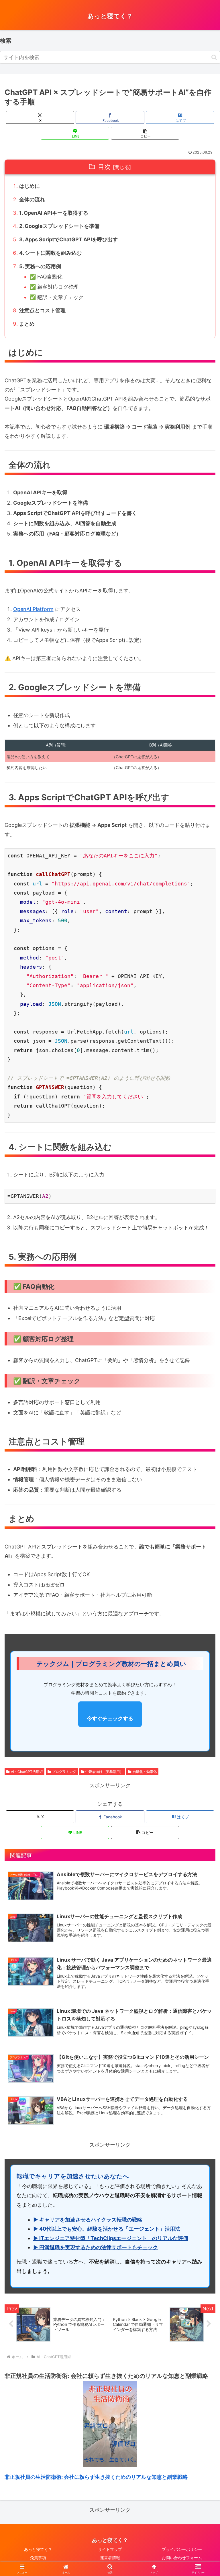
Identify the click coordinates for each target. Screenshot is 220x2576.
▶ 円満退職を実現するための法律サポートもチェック (96, 2247)
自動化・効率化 (145, 1772)
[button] (214, 57)
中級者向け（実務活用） (104, 1772)
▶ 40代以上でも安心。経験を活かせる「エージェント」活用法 (107, 2229)
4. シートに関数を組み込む (50, 253)
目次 (104, 167)
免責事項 (38, 2558)
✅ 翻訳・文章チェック (57, 297)
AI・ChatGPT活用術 (27, 1772)
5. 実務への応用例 (40, 266)
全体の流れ (32, 199)
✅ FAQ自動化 (46, 277)
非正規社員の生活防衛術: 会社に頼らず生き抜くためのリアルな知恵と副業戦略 (96, 2477)
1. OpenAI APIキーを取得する (54, 213)
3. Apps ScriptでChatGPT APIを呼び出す (68, 239)
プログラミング (64, 1772)
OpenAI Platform (33, 609)
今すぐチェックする (110, 1718)
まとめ (27, 324)
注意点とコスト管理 (42, 310)
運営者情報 (110, 2558)
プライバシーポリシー (182, 2549)
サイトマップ (110, 2549)
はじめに (30, 186)
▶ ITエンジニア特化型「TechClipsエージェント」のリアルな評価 (111, 2238)
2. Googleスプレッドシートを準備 (59, 226)
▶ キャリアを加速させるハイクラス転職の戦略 (88, 2220)
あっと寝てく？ (38, 2549)
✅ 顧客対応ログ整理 (54, 287)
